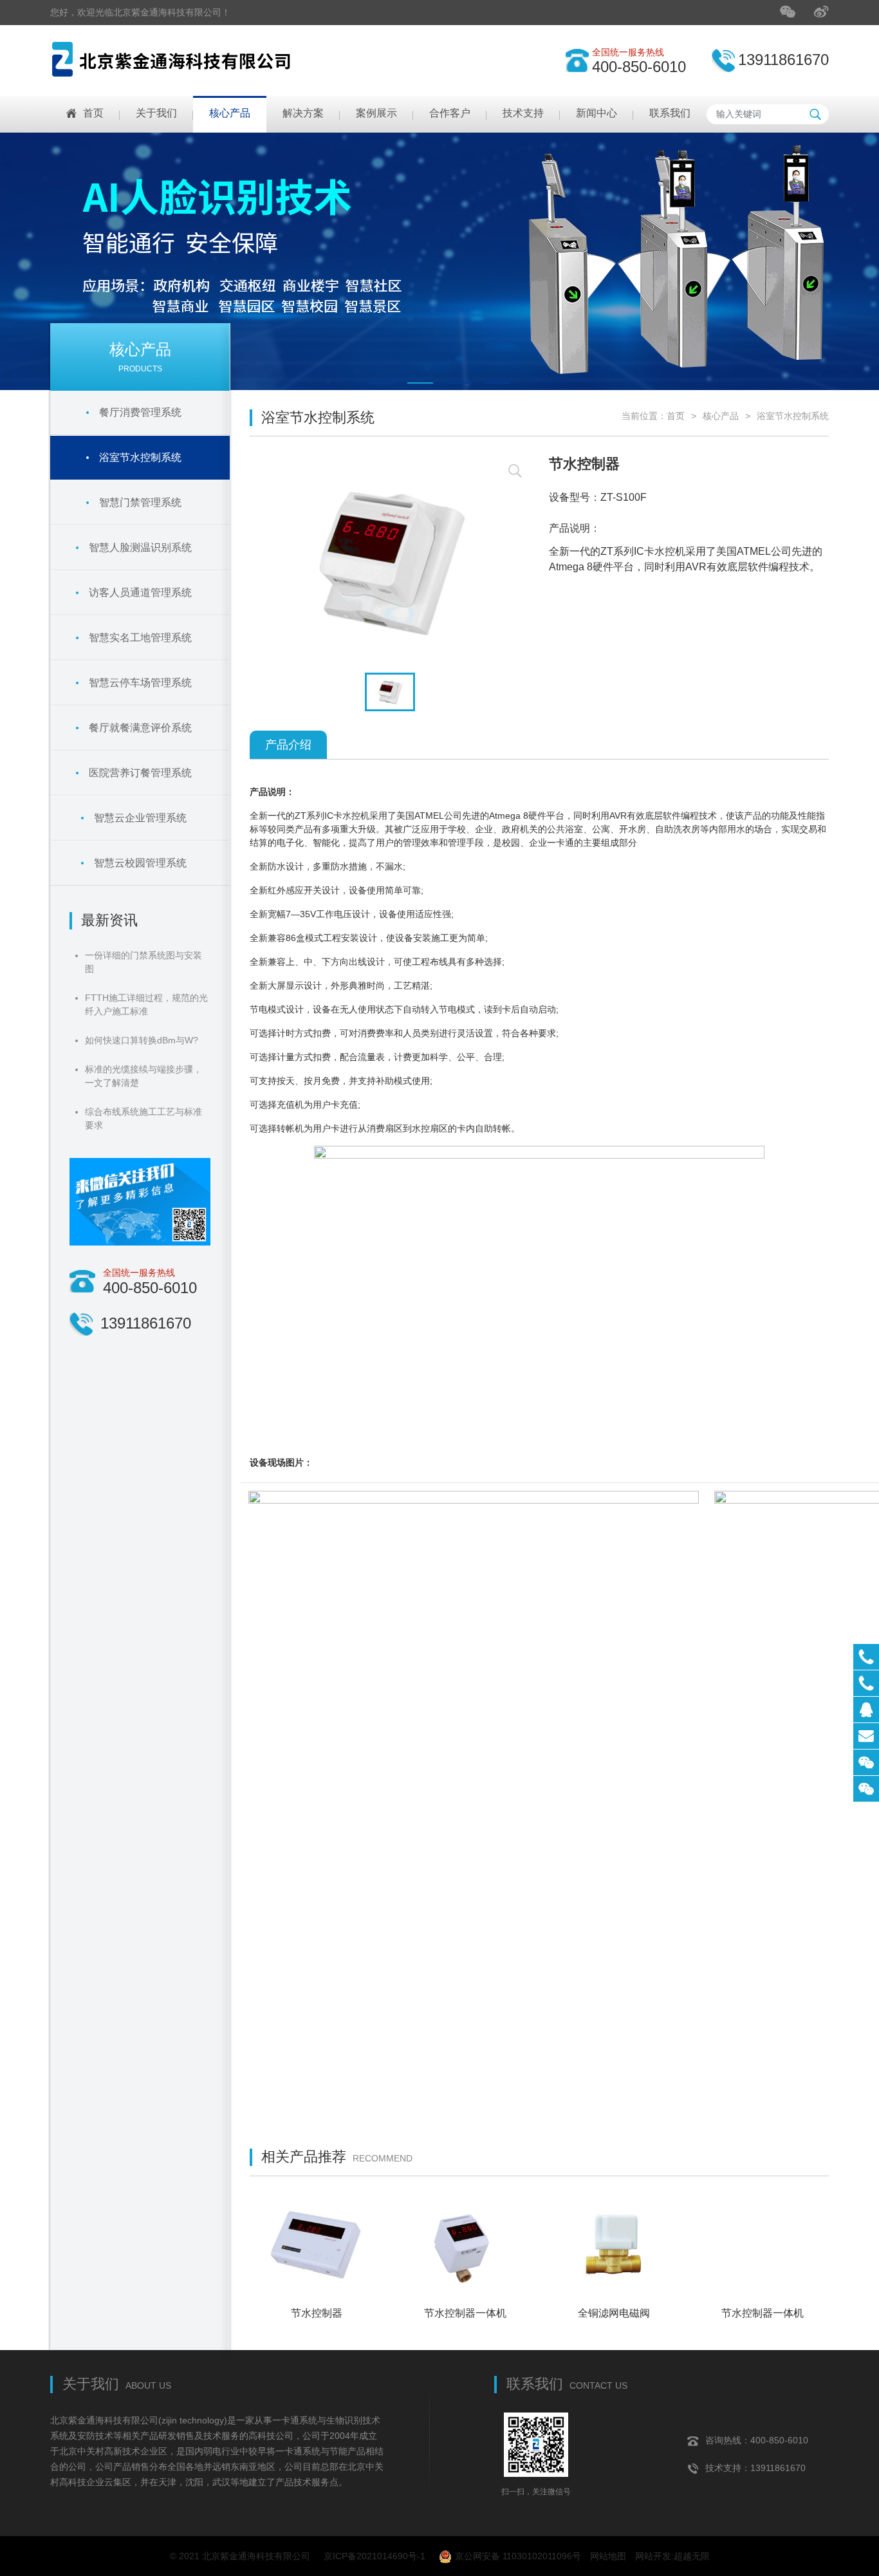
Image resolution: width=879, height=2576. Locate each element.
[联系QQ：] (866, 1710)
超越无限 (692, 2556)
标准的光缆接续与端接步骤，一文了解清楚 (143, 1076)
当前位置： (644, 416)
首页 (676, 416)
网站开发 (653, 2556)
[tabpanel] (439, 261)
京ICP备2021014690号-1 (375, 2556)
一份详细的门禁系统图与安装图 (143, 962)
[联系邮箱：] (866, 1736)
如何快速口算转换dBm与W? (142, 1040)
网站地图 (608, 2556)
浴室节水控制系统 (793, 416)
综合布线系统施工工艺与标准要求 (143, 1118)
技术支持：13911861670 (755, 2468)
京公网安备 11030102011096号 (518, 2556)
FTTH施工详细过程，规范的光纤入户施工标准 (146, 1004)
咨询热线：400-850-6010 (757, 2440)
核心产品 (721, 416)
